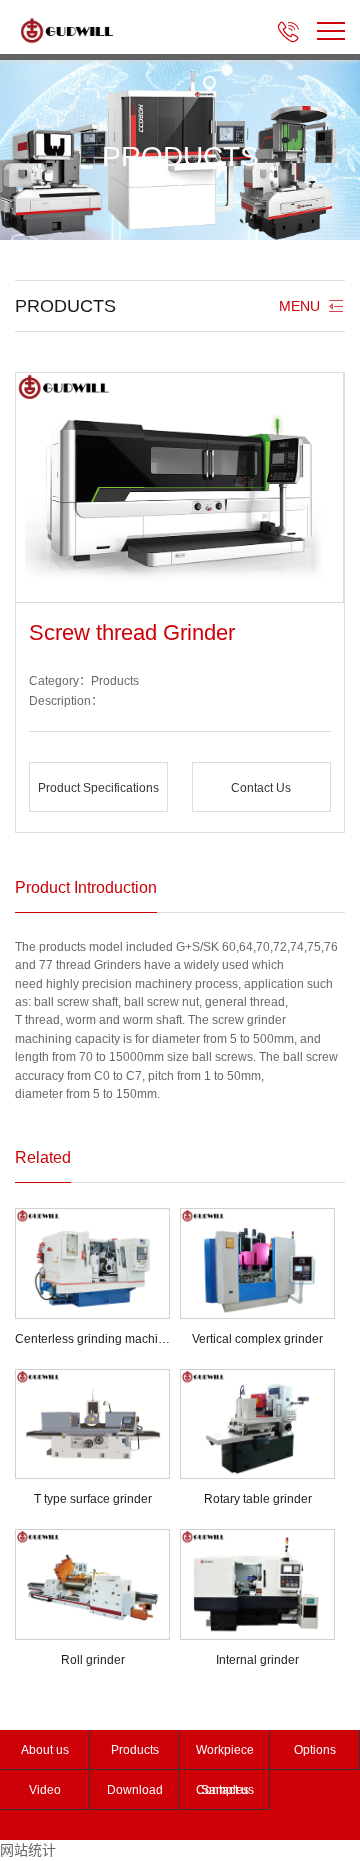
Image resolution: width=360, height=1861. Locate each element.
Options (315, 1750)
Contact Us (261, 788)
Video (45, 1790)
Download (135, 1790)
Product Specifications (98, 788)
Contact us (225, 1790)
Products (135, 1750)
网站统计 (28, 1850)
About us (45, 1750)
